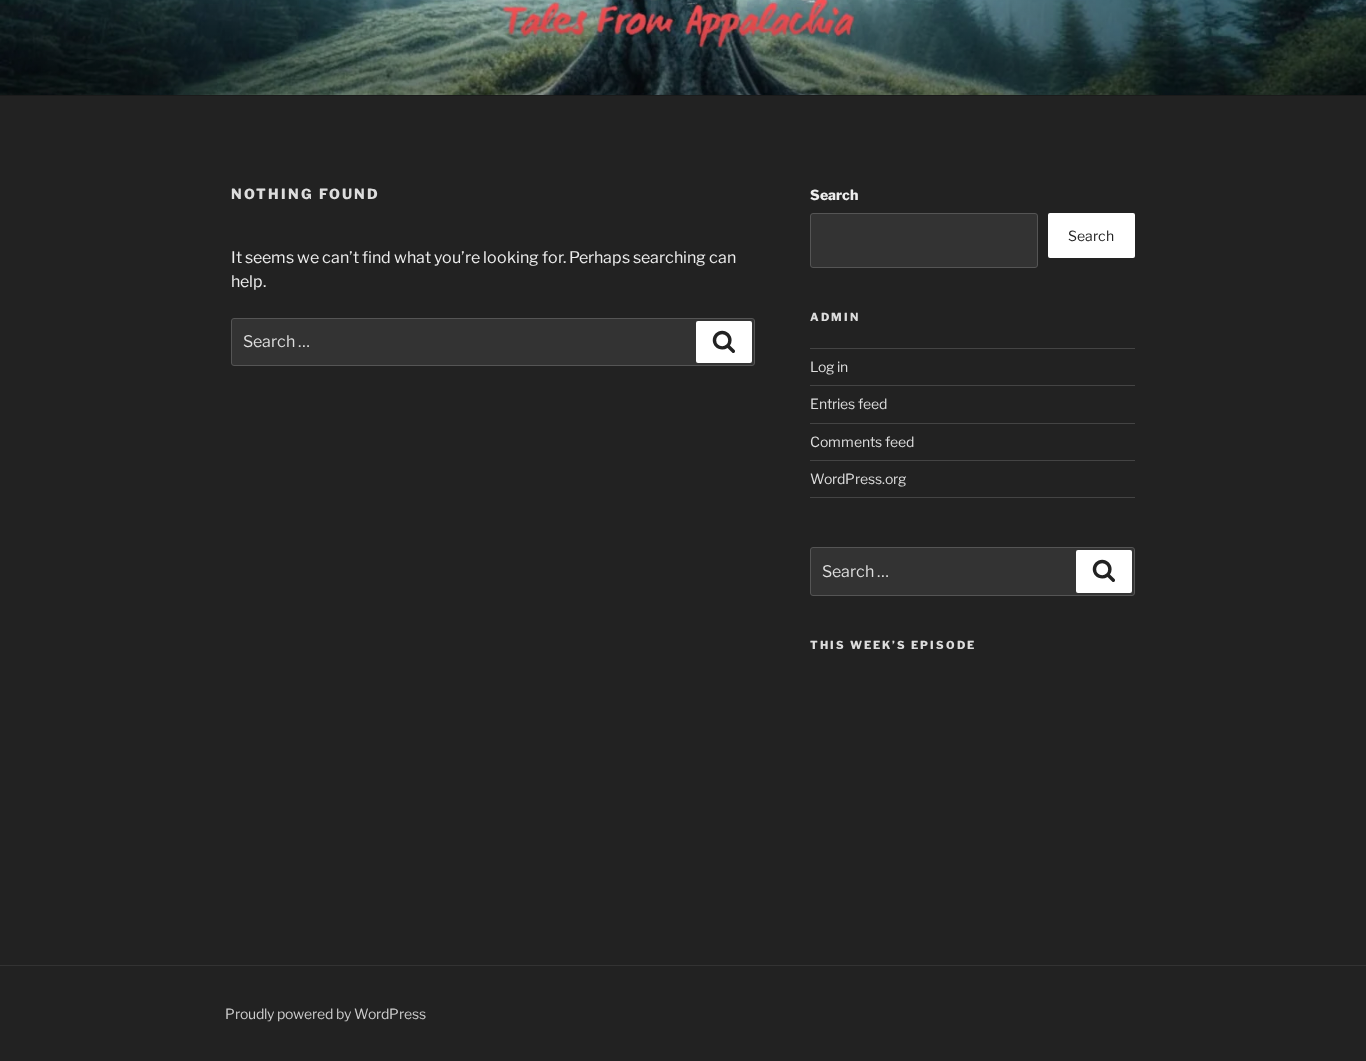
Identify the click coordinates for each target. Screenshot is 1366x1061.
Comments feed (862, 441)
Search (834, 194)
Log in (829, 366)
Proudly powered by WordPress (325, 1013)
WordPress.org (858, 478)
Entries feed (848, 403)
